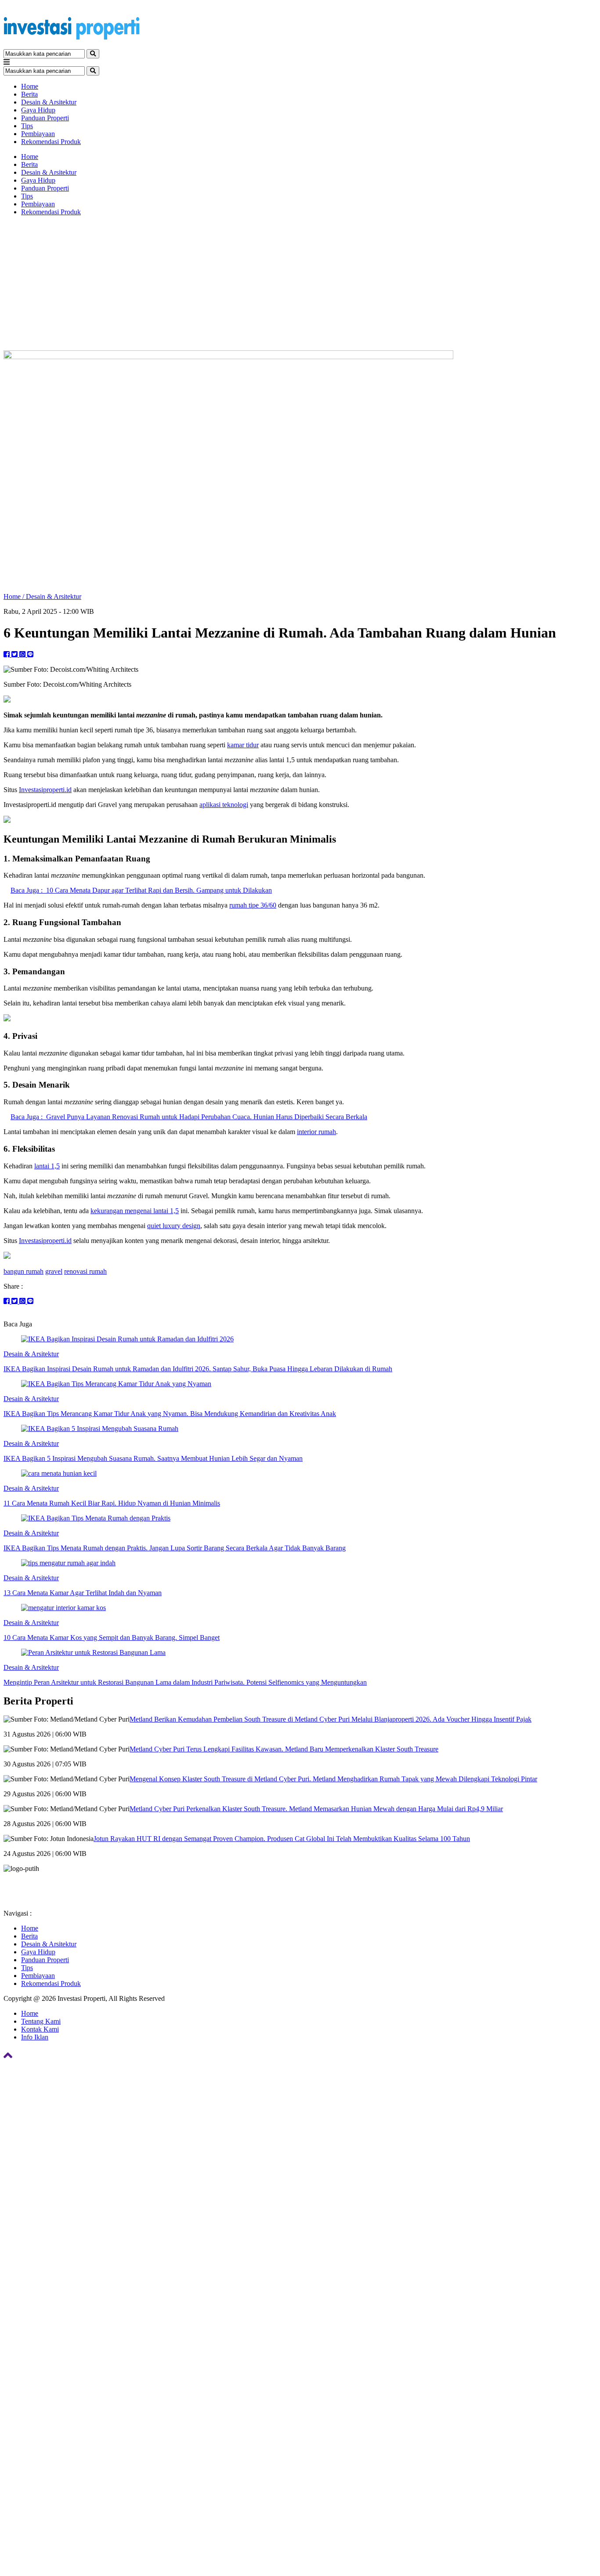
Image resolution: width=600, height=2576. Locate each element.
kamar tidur (243, 745)
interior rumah (316, 1132)
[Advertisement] (300, 285)
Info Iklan (35, 2037)
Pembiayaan (38, 134)
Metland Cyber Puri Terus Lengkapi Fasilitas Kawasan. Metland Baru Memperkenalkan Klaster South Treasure (284, 1749)
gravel (54, 1271)
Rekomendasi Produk (51, 142)
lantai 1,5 (47, 1166)
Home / (15, 596)
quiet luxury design (174, 1226)
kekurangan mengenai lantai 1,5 (135, 1211)
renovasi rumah (85, 1271)
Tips (27, 126)
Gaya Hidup (38, 110)
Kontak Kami (40, 2029)
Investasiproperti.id (45, 790)
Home (30, 86)
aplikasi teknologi (224, 805)
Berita (29, 94)
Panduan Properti (45, 118)
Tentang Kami (41, 2021)
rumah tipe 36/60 (253, 905)
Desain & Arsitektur (49, 102)
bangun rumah (23, 1271)
